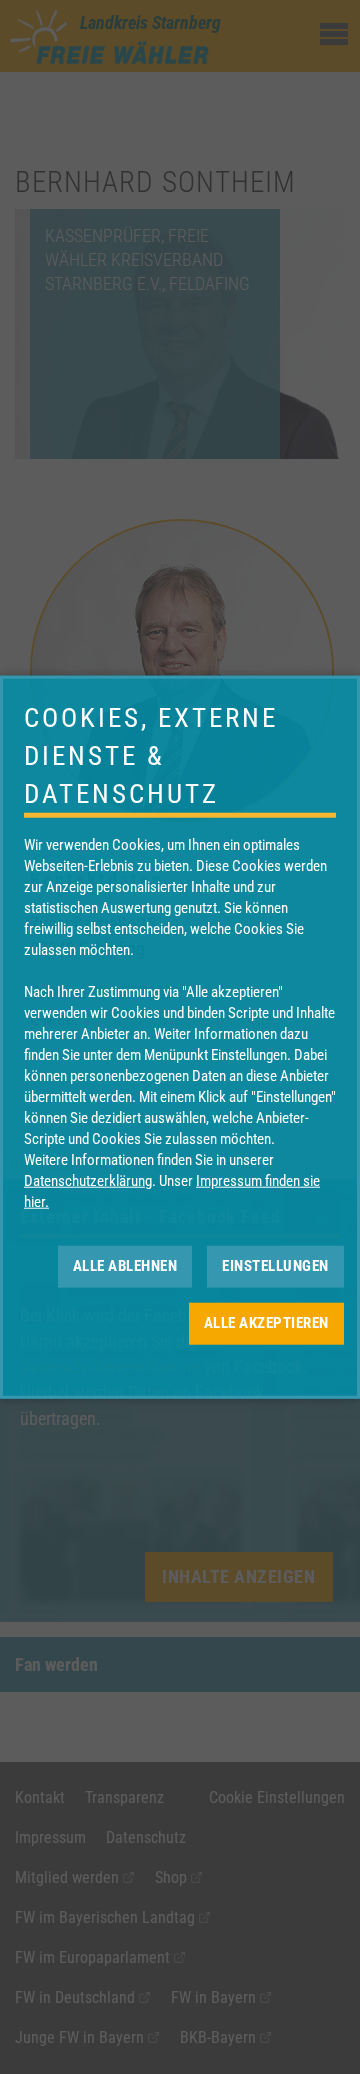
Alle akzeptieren (266, 1323)
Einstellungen (275, 1266)
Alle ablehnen (125, 1266)
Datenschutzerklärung (88, 1180)
